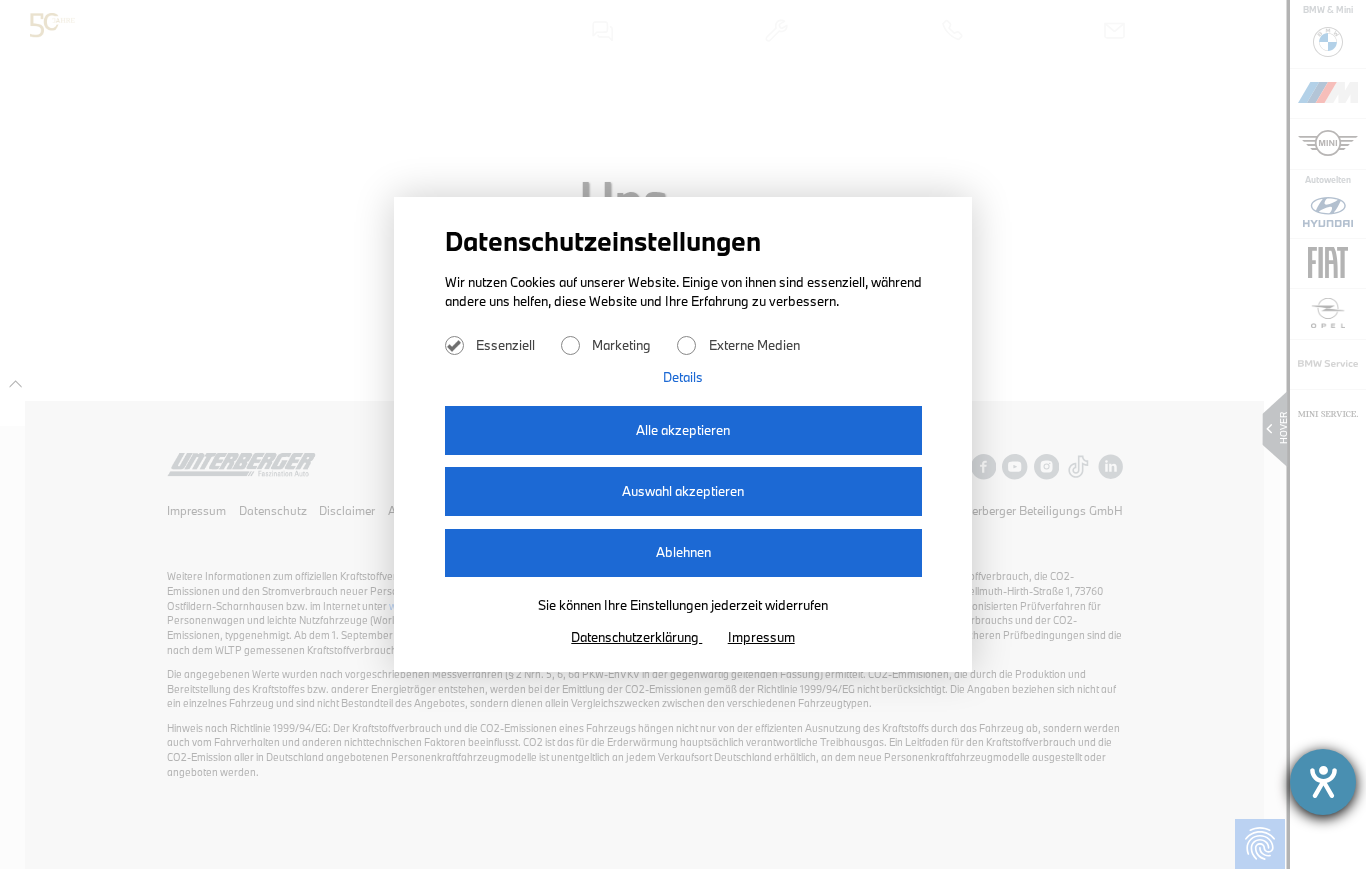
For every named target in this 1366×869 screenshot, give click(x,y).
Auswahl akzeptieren (683, 491)
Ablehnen (683, 552)
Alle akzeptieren (683, 430)
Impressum (761, 637)
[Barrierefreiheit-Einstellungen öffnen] (1323, 782)
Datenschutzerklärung (636, 637)
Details (683, 377)
